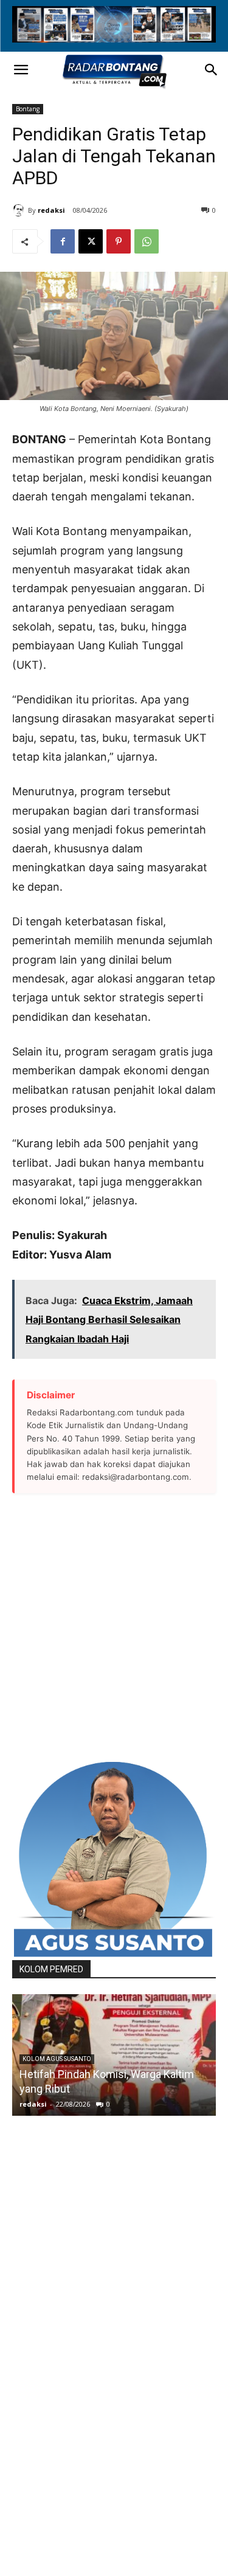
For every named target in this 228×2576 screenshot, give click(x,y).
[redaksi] (20, 210)
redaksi (51, 210)
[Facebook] (63, 241)
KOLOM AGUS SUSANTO (57, 2059)
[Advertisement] (114, 1627)
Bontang (28, 109)
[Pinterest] (119, 241)
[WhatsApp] (147, 241)
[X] (91, 241)
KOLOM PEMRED (51, 1969)
